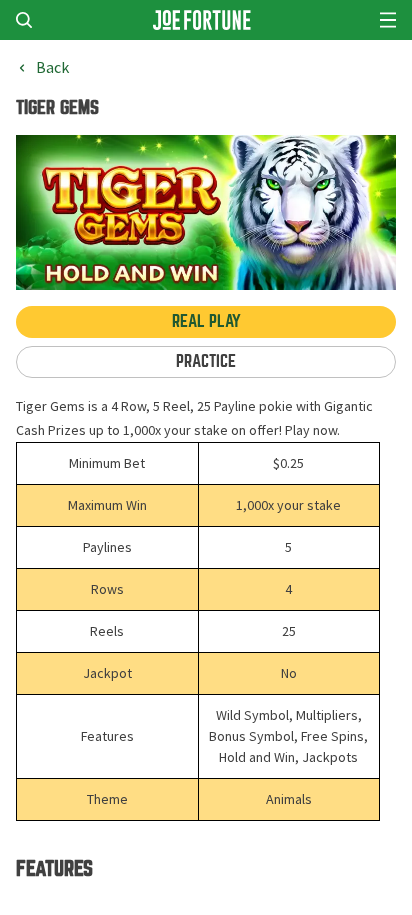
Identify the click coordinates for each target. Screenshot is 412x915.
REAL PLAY (206, 321)
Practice (206, 361)
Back (52, 68)
